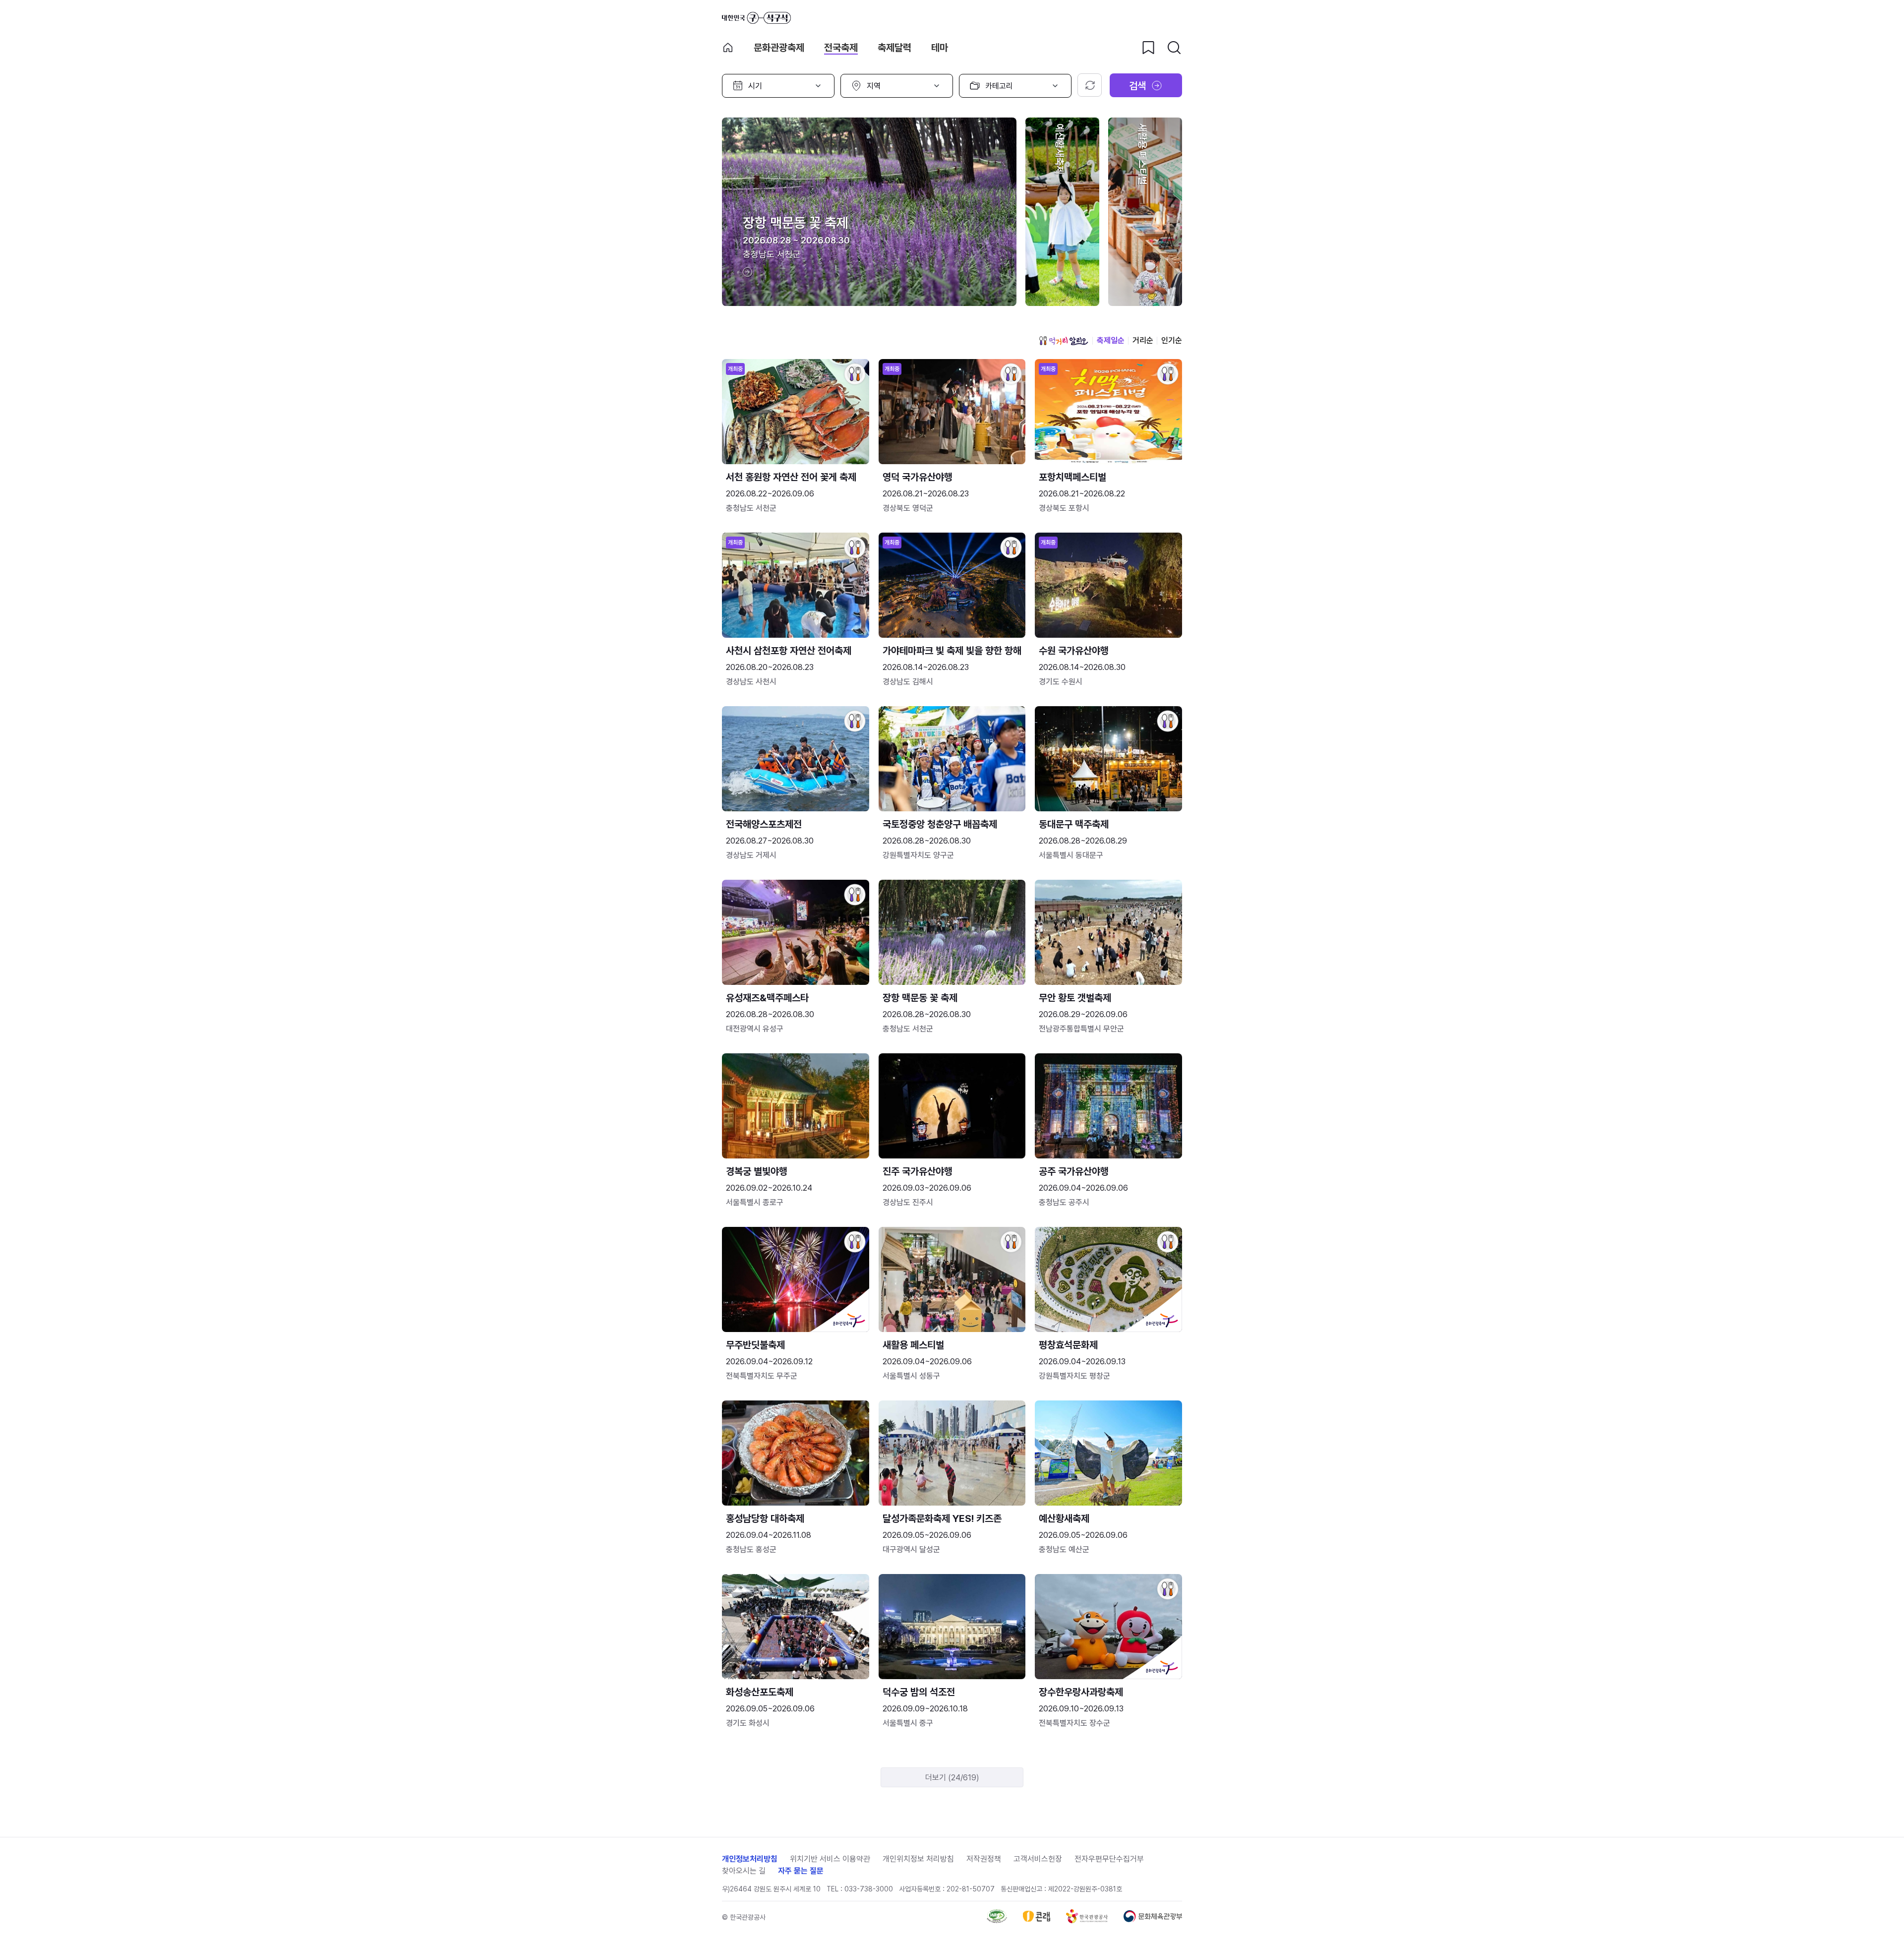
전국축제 (841, 48)
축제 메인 (728, 48)
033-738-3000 (869, 1889)
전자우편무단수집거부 (1109, 1859)
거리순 (1143, 340)
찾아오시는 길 (744, 1871)
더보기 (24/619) (952, 1778)
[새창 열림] (997, 1920)
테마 (940, 48)
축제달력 (894, 48)
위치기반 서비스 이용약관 (830, 1859)
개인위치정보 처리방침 (918, 1859)
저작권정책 (984, 1859)
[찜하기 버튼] (1148, 48)
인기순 (1172, 340)
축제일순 (1111, 340)
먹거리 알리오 (1064, 341)
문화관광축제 (779, 48)
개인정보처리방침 (750, 1859)
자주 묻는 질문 (801, 1871)
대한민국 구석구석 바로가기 (756, 18)
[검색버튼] (1174, 48)
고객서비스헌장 (1038, 1859)
